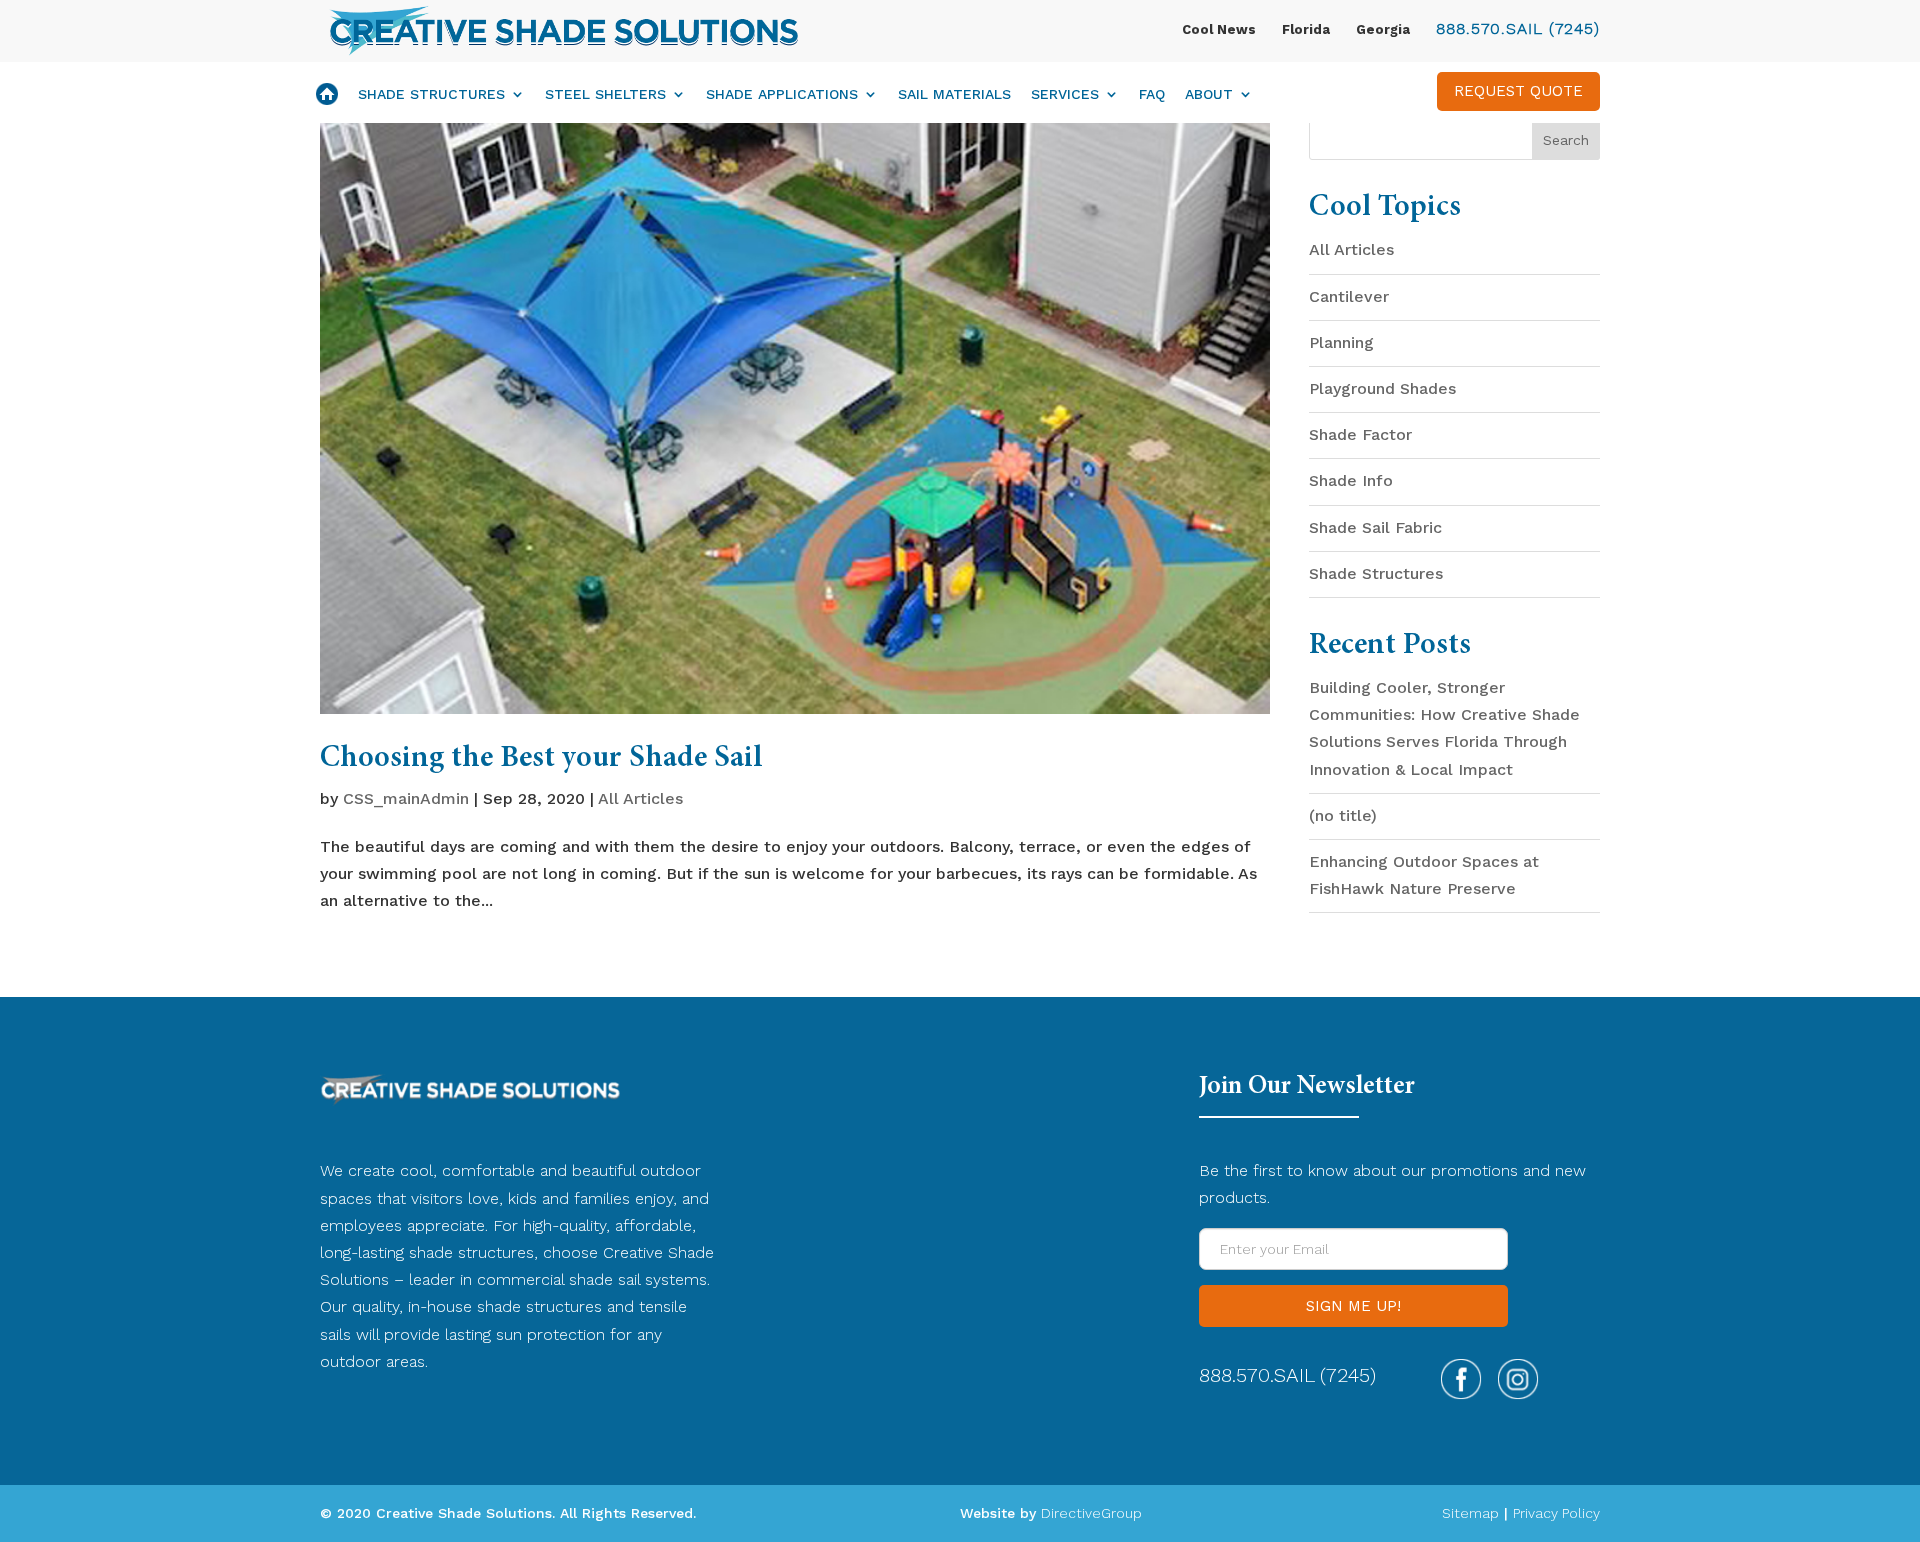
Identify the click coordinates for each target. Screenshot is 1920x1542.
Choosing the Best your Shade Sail (541, 759)
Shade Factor (1360, 434)
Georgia (1383, 29)
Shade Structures (431, 94)
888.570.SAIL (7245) (1518, 28)
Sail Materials (954, 94)
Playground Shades (1382, 388)
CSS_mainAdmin (406, 798)
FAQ (1152, 94)
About (1209, 94)
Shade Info (1351, 480)
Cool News (1219, 29)
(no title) (1343, 815)
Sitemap (1470, 1513)
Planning (1341, 342)
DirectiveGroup (1091, 1513)
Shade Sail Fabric (1375, 527)
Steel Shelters (605, 94)
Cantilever (1349, 296)
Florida (1306, 29)
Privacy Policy (1556, 1513)
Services (1065, 94)
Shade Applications (782, 94)
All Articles (640, 798)
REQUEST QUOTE (1518, 91)
